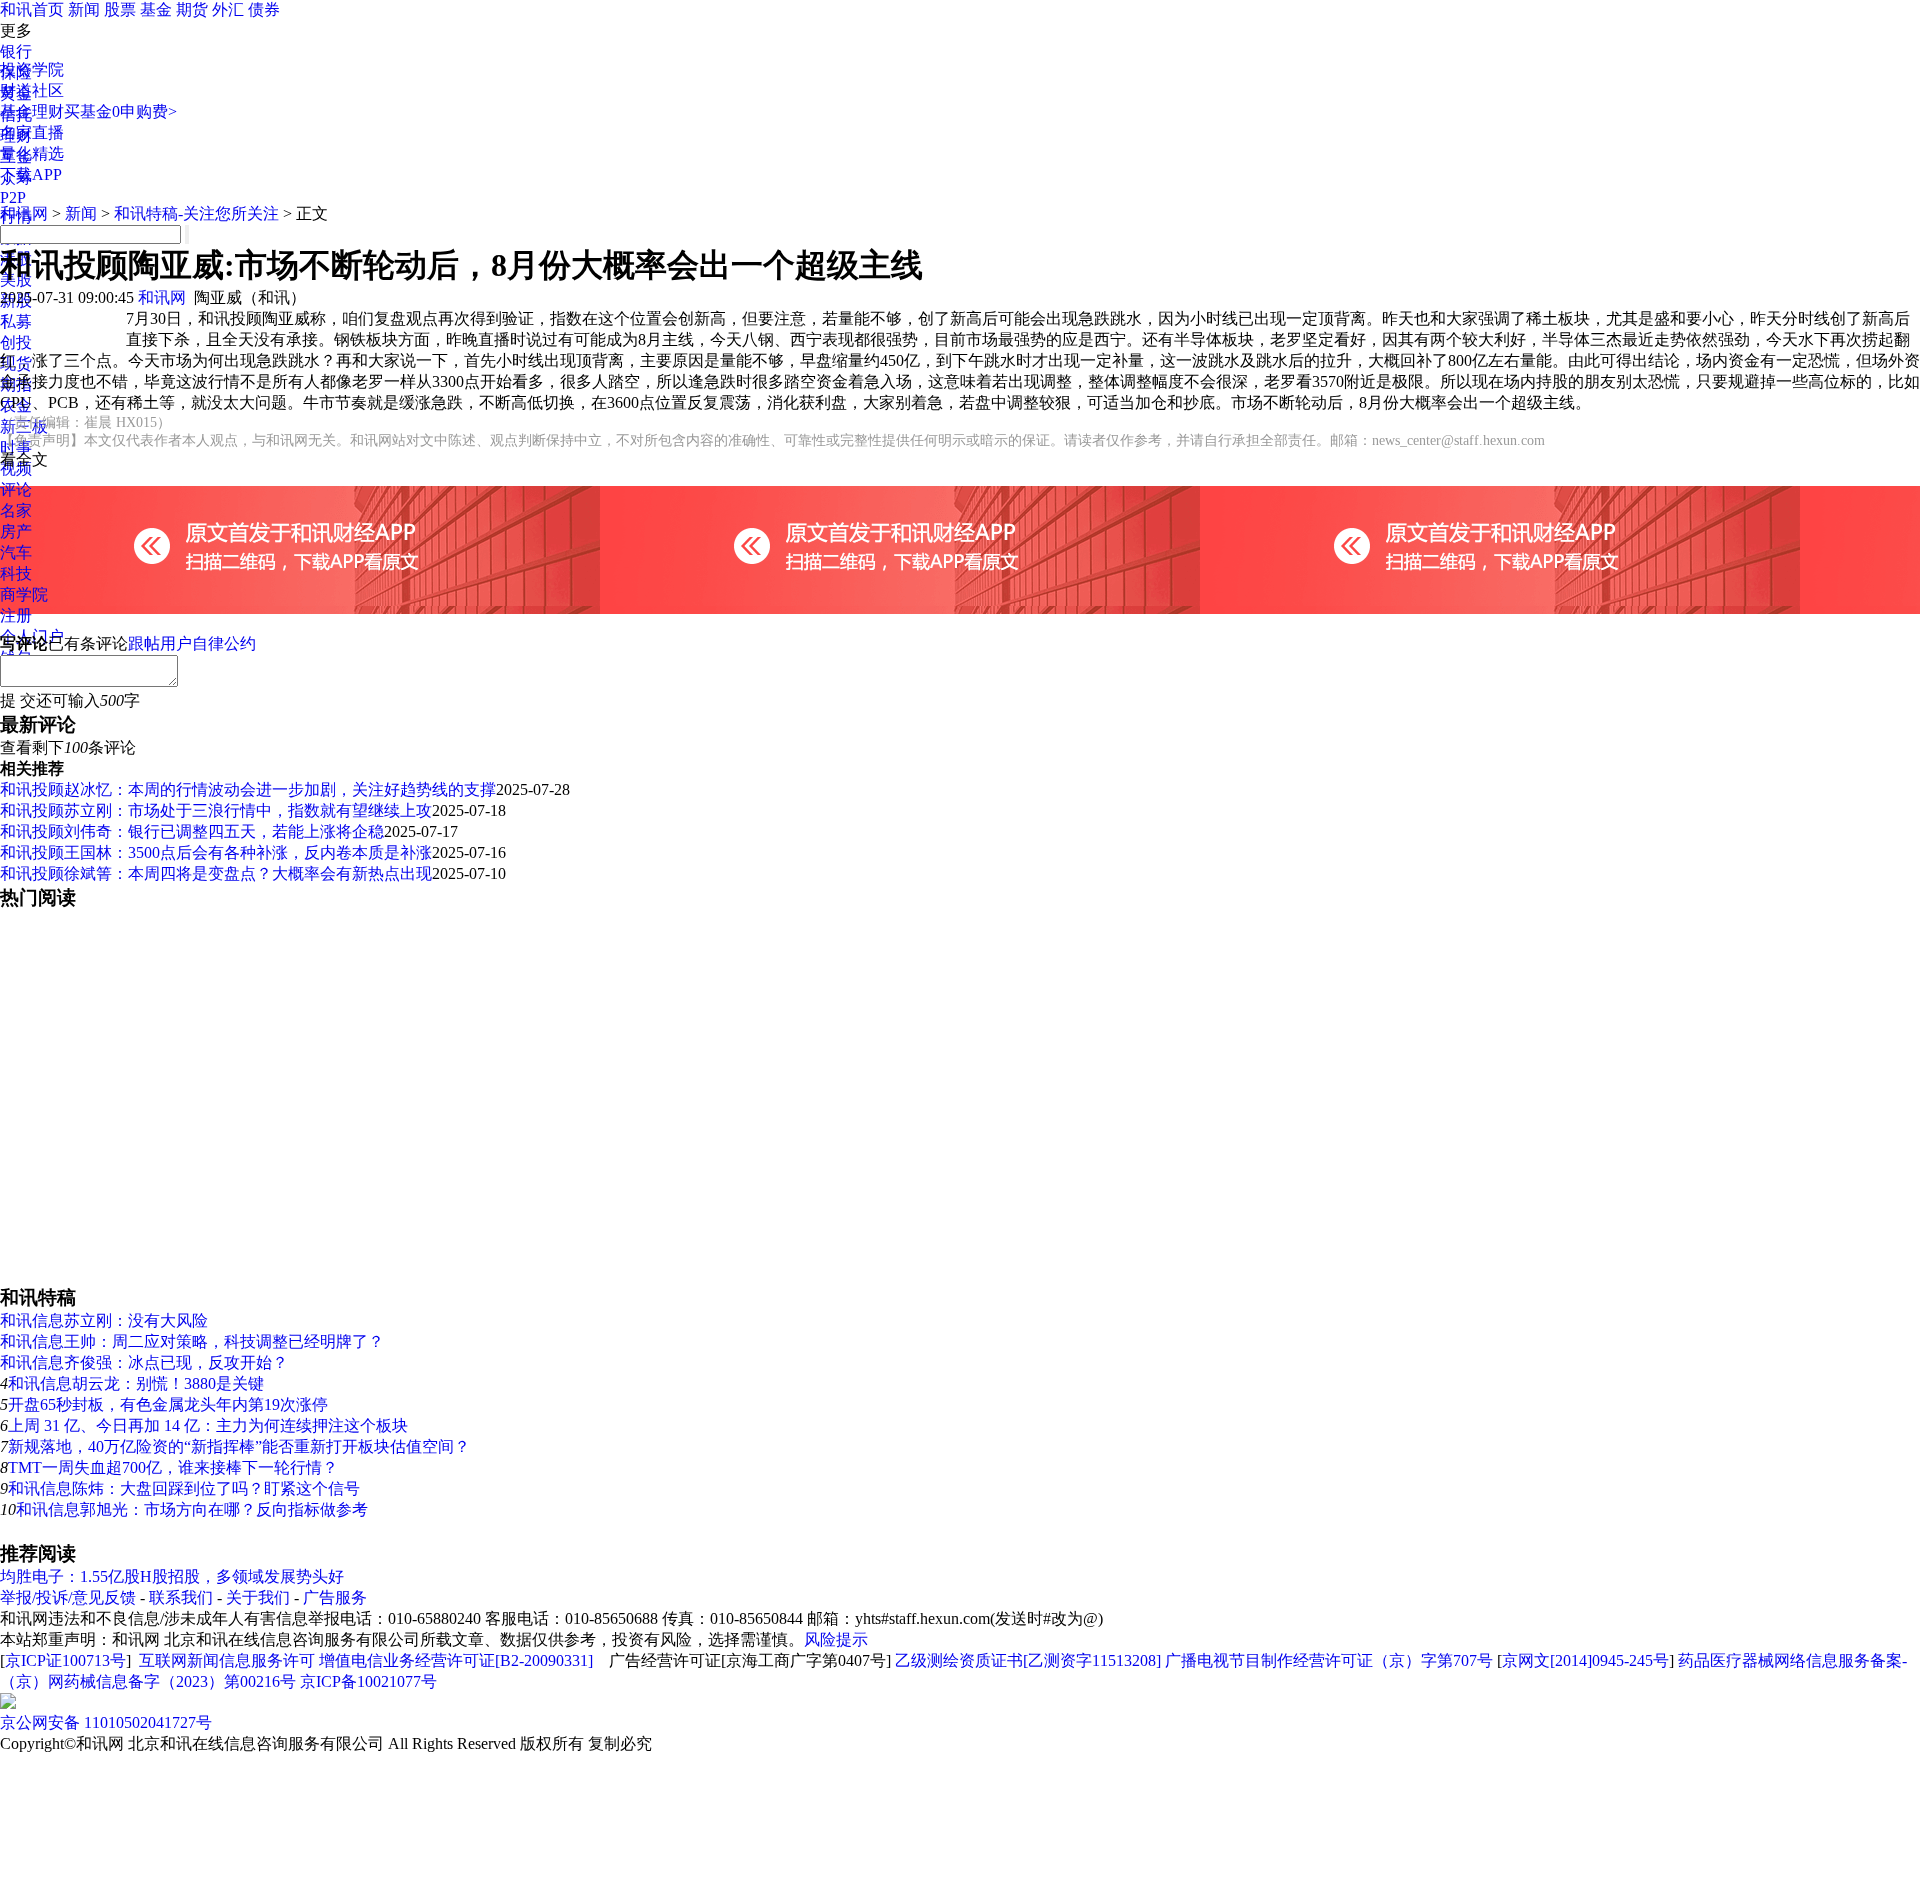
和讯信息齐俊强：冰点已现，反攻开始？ (144, 1362)
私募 (16, 321)
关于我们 (258, 1597)
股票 (120, 9)
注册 (16, 615)
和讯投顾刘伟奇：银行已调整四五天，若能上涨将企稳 (192, 831)
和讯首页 (32, 9)
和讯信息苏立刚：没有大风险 (104, 1320)
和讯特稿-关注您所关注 (196, 213)
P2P (13, 197)
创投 (16, 342)
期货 (192, 9)
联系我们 (181, 1597)
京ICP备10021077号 (368, 1681)
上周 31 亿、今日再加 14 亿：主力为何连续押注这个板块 (208, 1425)
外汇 (228, 9)
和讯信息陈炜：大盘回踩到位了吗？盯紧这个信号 (184, 1488)
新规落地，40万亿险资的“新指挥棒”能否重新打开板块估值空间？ (239, 1446)
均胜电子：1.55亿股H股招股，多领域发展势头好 (172, 1576)
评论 (16, 489)
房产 (16, 531)
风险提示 (836, 1639)
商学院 (24, 594)
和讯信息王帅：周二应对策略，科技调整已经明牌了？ (192, 1341)
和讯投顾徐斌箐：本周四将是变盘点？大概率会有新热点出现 (216, 873)
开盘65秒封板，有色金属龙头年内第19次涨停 (168, 1404)
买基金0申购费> (120, 111)
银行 (16, 51)
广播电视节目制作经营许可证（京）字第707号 (1329, 1660)
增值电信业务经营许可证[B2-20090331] (456, 1660)
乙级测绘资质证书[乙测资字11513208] (1028, 1660)
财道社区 (32, 90)
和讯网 (24, 213)
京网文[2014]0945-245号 (1585, 1660)
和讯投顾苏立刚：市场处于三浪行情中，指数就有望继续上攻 (216, 810)
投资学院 (32, 69)
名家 (16, 510)
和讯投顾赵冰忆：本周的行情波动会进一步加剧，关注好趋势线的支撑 (248, 789)
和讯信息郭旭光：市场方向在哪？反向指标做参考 (192, 1509)
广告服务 (335, 1597)
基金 (156, 9)
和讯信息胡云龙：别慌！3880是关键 (136, 1383)
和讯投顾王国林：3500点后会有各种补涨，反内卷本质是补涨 (216, 852)
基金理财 (32, 111)
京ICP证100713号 (65, 1660)
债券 (264, 9)
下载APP (31, 174)
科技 (16, 573)
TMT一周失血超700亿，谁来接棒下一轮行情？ (173, 1467)
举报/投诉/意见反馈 (68, 1597)
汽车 (16, 552)
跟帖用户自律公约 (192, 643)
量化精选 (32, 153)
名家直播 (32, 132)
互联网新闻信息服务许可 (227, 1660)
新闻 (84, 9)
